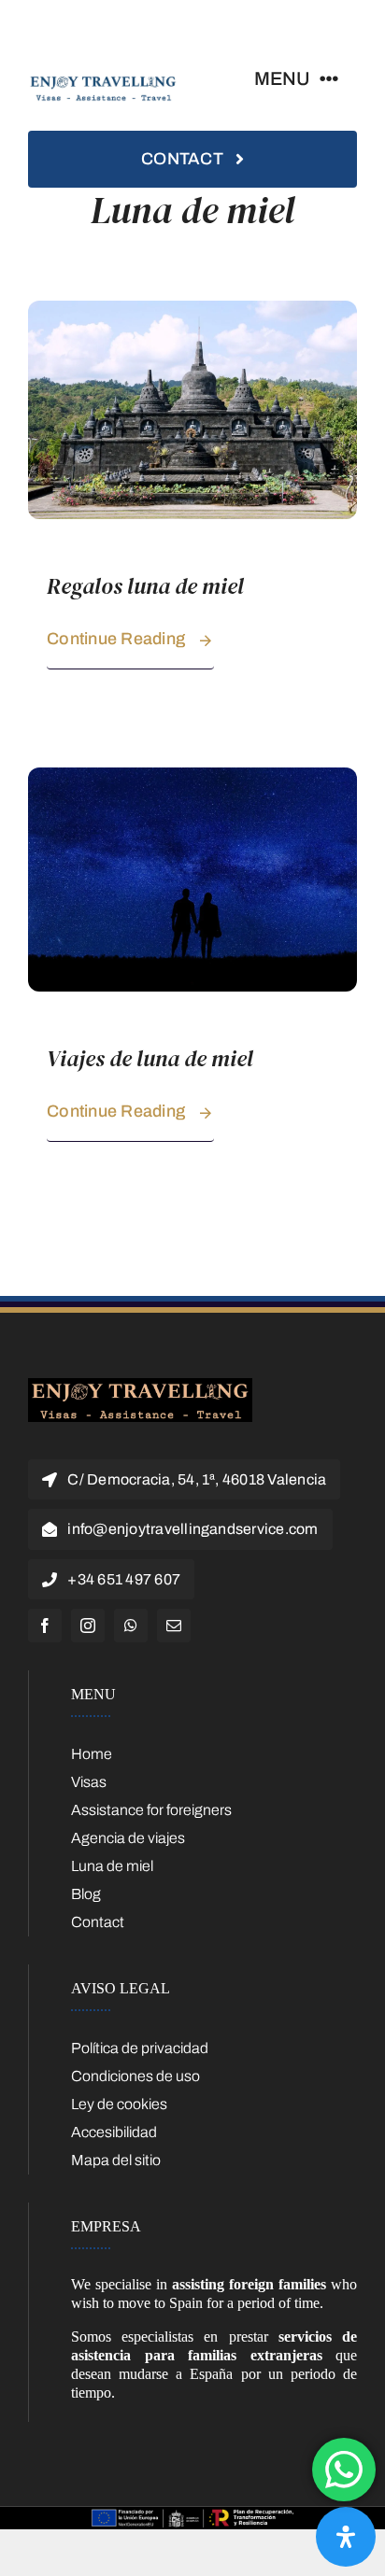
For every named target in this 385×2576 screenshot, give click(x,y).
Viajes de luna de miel (150, 1058)
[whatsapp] (131, 1626)
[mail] (174, 1626)
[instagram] (88, 1626)
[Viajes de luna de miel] (192, 776)
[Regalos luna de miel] (192, 310)
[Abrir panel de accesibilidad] (346, 2537)
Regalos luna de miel (145, 586)
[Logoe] (140, 1385)
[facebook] (45, 1626)
